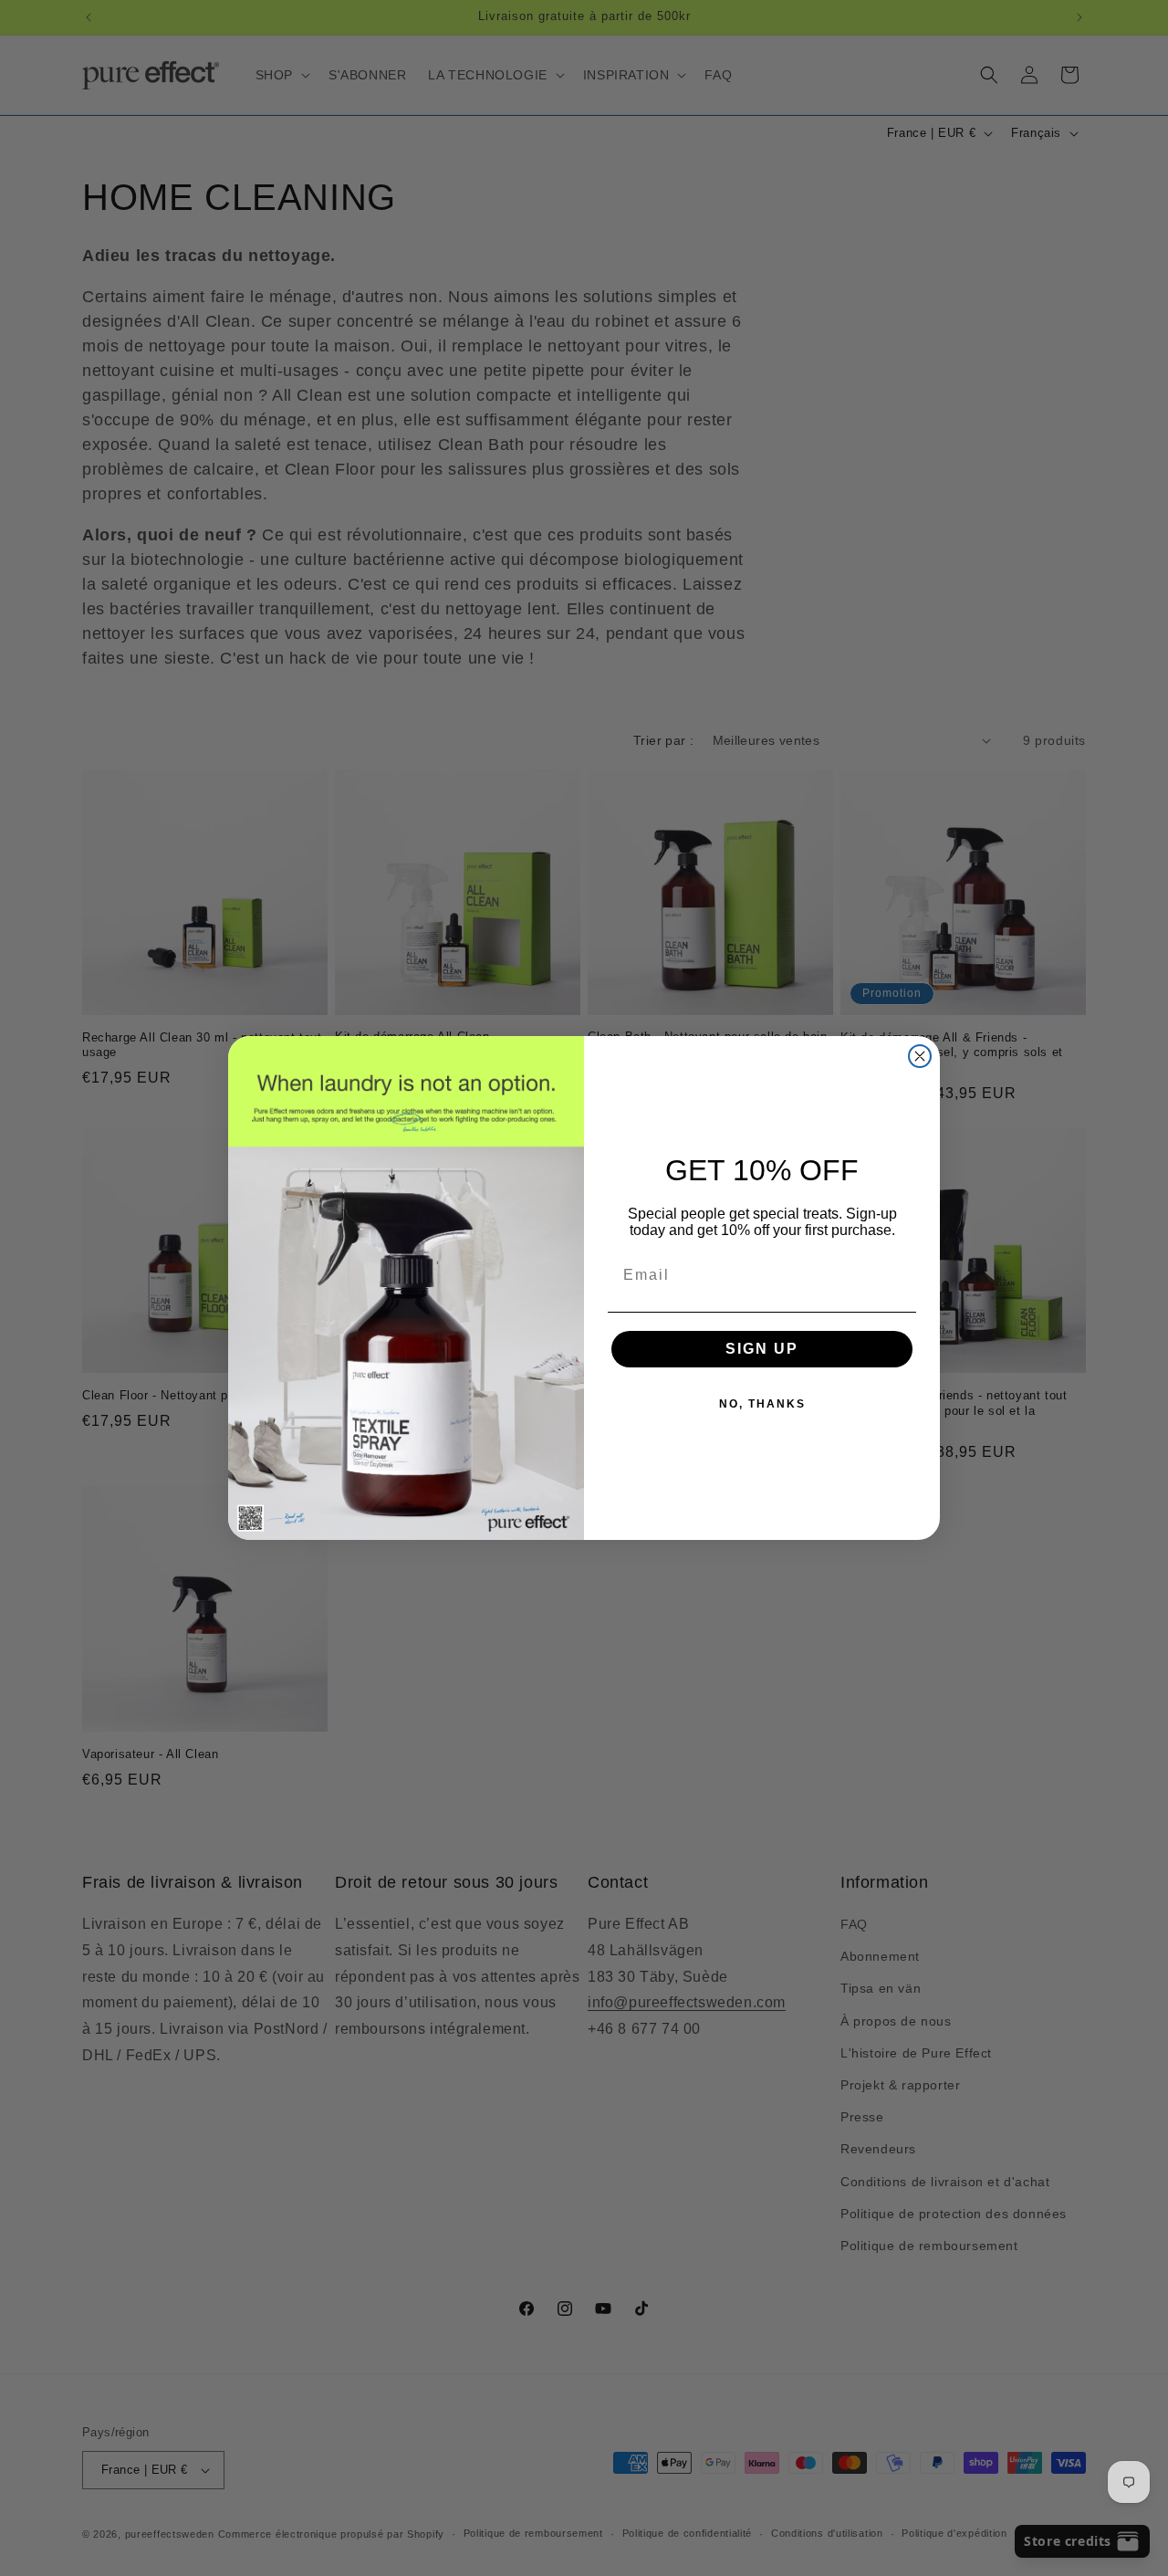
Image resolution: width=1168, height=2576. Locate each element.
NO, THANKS (762, 1404)
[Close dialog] (920, 1056)
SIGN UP (762, 1349)
